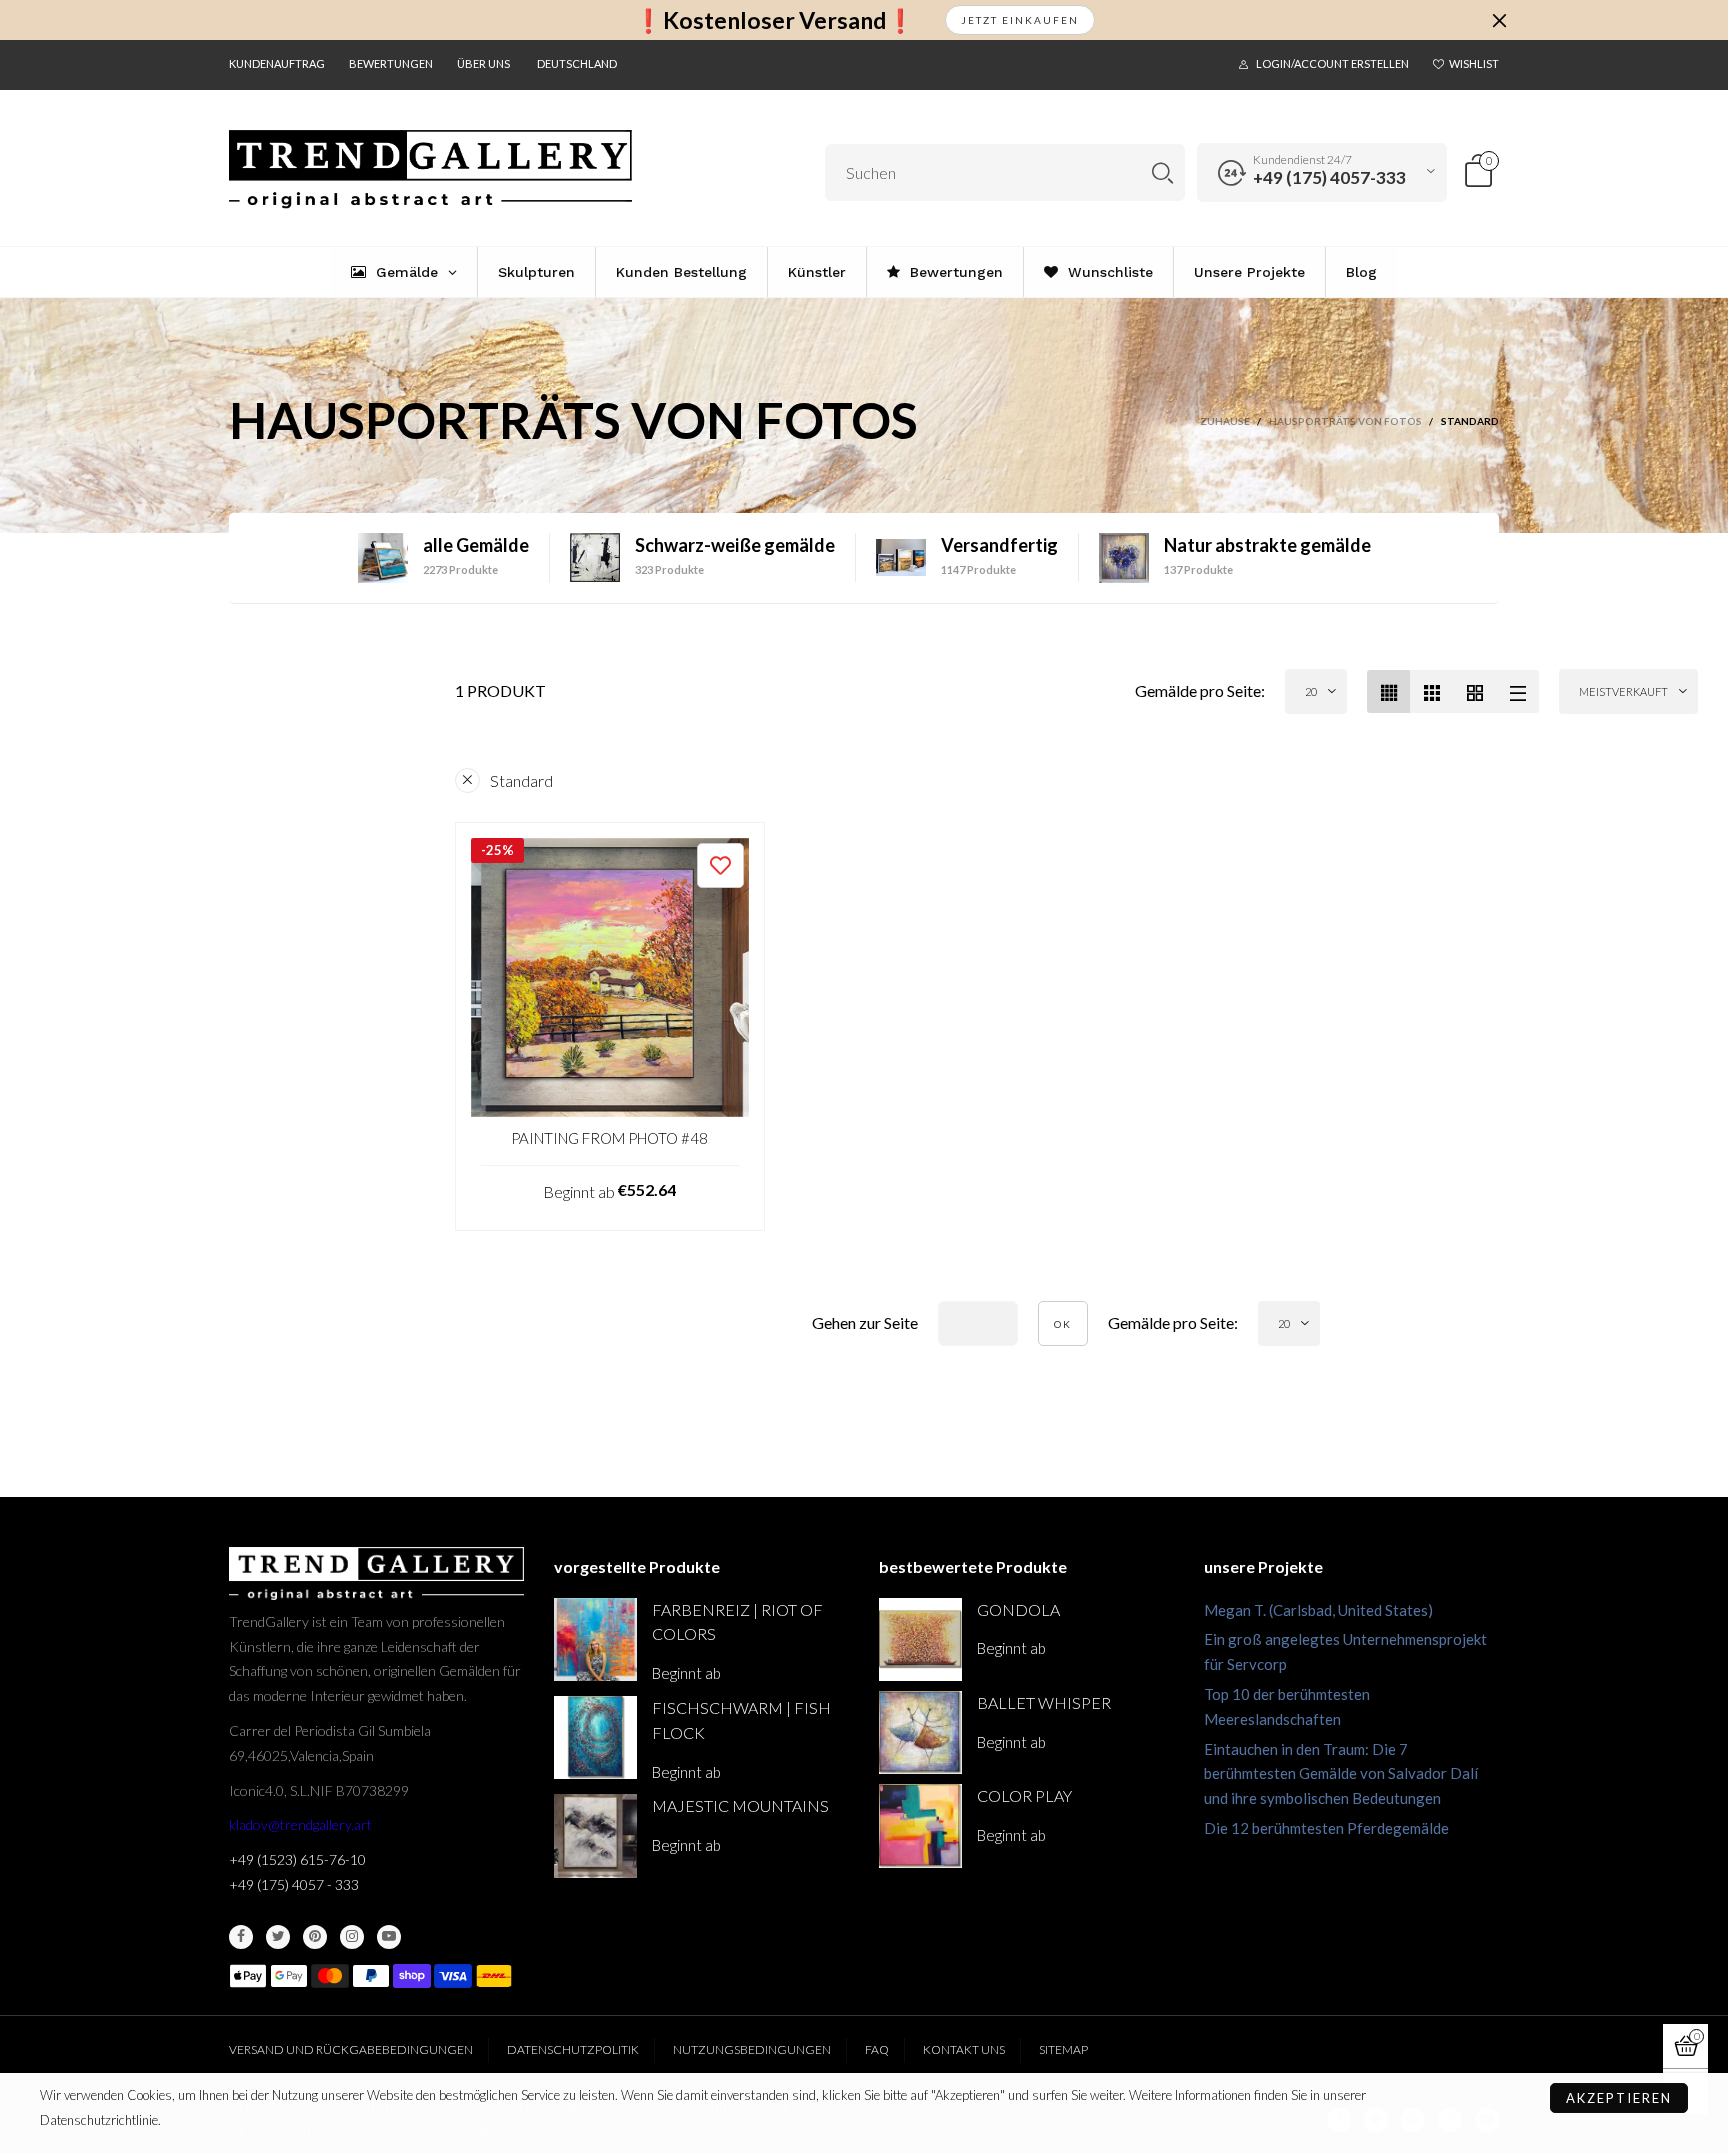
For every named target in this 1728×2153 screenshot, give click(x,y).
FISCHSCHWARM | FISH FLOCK (741, 1720)
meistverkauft (1623, 691)
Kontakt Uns (964, 2049)
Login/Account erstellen (1332, 63)
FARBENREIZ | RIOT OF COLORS (737, 1622)
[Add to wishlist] (720, 865)
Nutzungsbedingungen (752, 2049)
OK (1063, 1324)
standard (521, 780)
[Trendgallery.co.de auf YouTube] (389, 1937)
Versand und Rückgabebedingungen (351, 2049)
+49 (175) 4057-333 (1329, 177)
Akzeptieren (1619, 2098)
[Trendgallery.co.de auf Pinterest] (315, 1937)
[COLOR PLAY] (920, 1825)
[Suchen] (1162, 172)
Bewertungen (391, 63)
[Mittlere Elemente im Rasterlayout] (1388, 691)
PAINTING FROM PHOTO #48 (609, 1138)
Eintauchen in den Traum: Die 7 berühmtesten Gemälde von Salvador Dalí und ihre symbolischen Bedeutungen (1341, 1774)
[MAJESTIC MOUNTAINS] (595, 1835)
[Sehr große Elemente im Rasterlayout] (1474, 691)
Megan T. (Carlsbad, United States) (1318, 1610)
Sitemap (1063, 2049)
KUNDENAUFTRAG (277, 63)
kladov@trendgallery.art (300, 1824)
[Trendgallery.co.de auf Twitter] (278, 1937)
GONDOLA (1018, 1609)
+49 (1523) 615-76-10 (297, 1859)
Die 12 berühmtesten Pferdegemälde (1326, 1828)
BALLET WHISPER (1044, 1702)
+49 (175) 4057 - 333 (294, 1884)
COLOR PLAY (1024, 1795)
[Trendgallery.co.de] (430, 169)
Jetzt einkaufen (1020, 20)
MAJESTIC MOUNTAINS (740, 1805)
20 (1311, 691)
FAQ (877, 2049)
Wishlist (1474, 63)
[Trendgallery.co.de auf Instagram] (352, 1937)
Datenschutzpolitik (573, 2049)
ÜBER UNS (483, 63)
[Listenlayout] (1517, 691)
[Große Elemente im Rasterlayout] (1431, 691)
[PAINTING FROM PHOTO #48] (610, 977)
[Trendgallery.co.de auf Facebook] (241, 1937)
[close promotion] (1499, 20)
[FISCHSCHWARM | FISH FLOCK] (595, 1737)
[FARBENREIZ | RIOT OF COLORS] (595, 1639)
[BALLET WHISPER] (920, 1732)
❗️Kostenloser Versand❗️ (774, 20)
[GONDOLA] (920, 1639)
